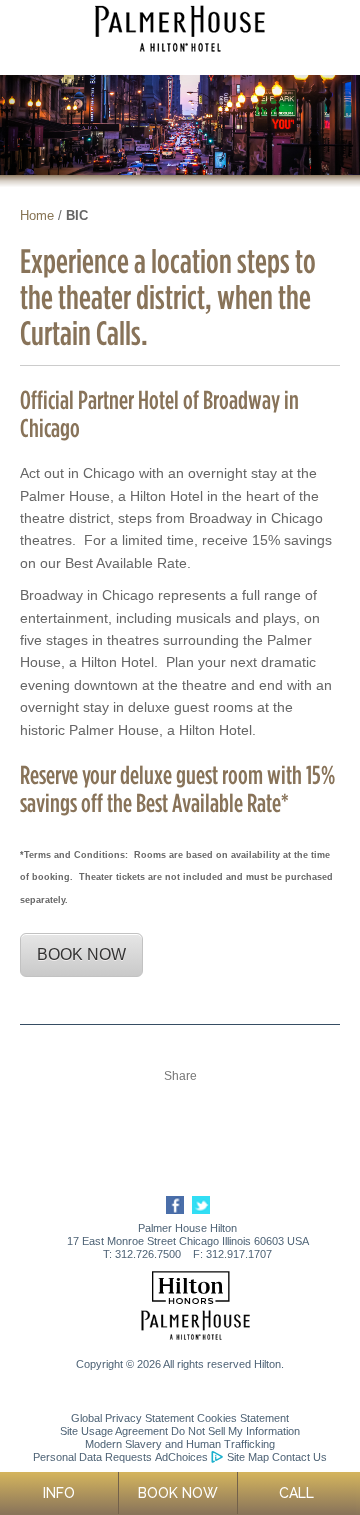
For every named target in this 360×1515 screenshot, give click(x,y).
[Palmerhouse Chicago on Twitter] (198, 1210)
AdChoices (181, 1457)
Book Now (178, 1493)
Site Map (248, 1457)
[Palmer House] (195, 1336)
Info (59, 1493)
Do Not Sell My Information (235, 1431)
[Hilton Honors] (190, 1298)
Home (37, 216)
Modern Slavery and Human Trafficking (180, 1444)
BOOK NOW (81, 954)
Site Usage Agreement (114, 1431)
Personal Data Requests (92, 1457)
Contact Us (299, 1457)
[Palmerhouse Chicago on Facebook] (172, 1210)
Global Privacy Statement (132, 1418)
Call (296, 1493)
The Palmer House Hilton (180, 28)
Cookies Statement (243, 1418)
